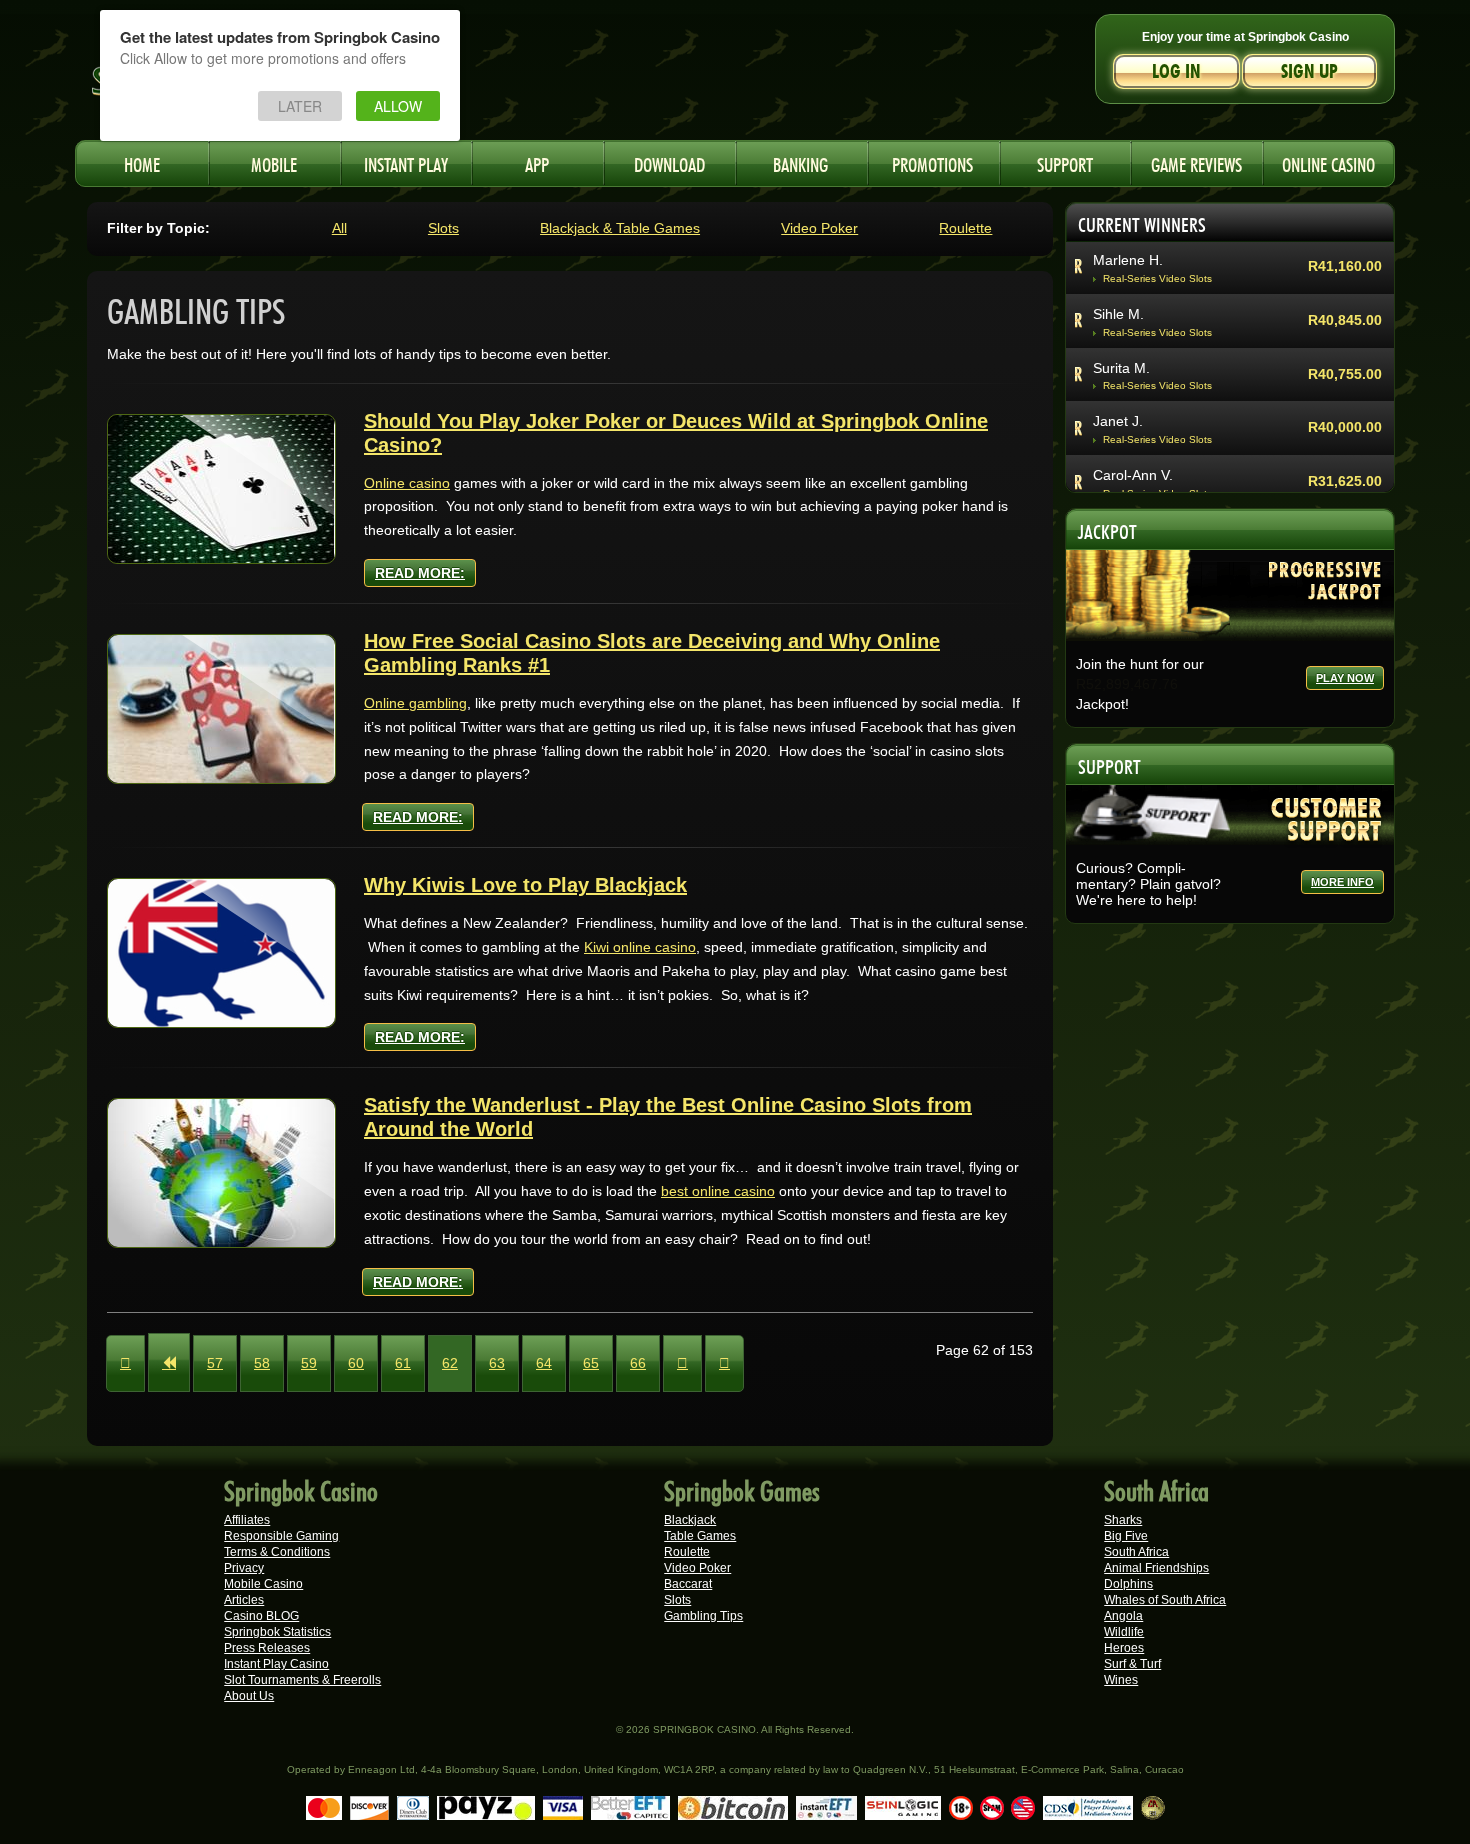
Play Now (1345, 678)
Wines (1121, 1680)
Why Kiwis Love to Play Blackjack (525, 885)
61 (403, 1363)
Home (142, 162)
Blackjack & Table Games (620, 228)
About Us (249, 1696)
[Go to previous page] (169, 1362)
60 (356, 1363)
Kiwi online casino (640, 947)
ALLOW (398, 106)
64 (544, 1363)
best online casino (718, 1191)
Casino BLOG (261, 1616)
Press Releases (267, 1648)
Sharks (1123, 1520)
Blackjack (690, 1520)
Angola (1123, 1616)
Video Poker (819, 228)
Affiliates (247, 1520)
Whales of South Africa (1165, 1600)
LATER (300, 106)
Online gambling (415, 703)
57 (215, 1363)
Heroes (1124, 1648)
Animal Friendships (1156, 1568)
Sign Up (1309, 71)
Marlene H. (1128, 260)
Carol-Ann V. (1133, 475)
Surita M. (1121, 368)
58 (262, 1363)
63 (497, 1363)
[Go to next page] (682, 1363)
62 (450, 1363)
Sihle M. (1118, 314)
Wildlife (1124, 1632)
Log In (1176, 71)
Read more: (420, 573)
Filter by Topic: (158, 228)
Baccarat (688, 1584)
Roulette (965, 228)
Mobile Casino (263, 1584)
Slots (443, 228)
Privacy (244, 1568)
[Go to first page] (125, 1363)
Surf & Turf (1132, 1664)
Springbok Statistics (277, 1632)
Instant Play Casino (276, 1664)
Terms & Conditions (277, 1552)
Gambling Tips (703, 1616)
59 (309, 1363)
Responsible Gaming (281, 1536)
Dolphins (1128, 1584)
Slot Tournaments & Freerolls (302, 1680)
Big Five (1126, 1536)
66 (638, 1363)
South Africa (1136, 1552)
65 (591, 1363)
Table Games (700, 1536)
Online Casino (1328, 162)
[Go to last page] (724, 1363)
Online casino (407, 483)
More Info (1342, 882)
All (339, 228)
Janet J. (1118, 421)
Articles (244, 1600)
